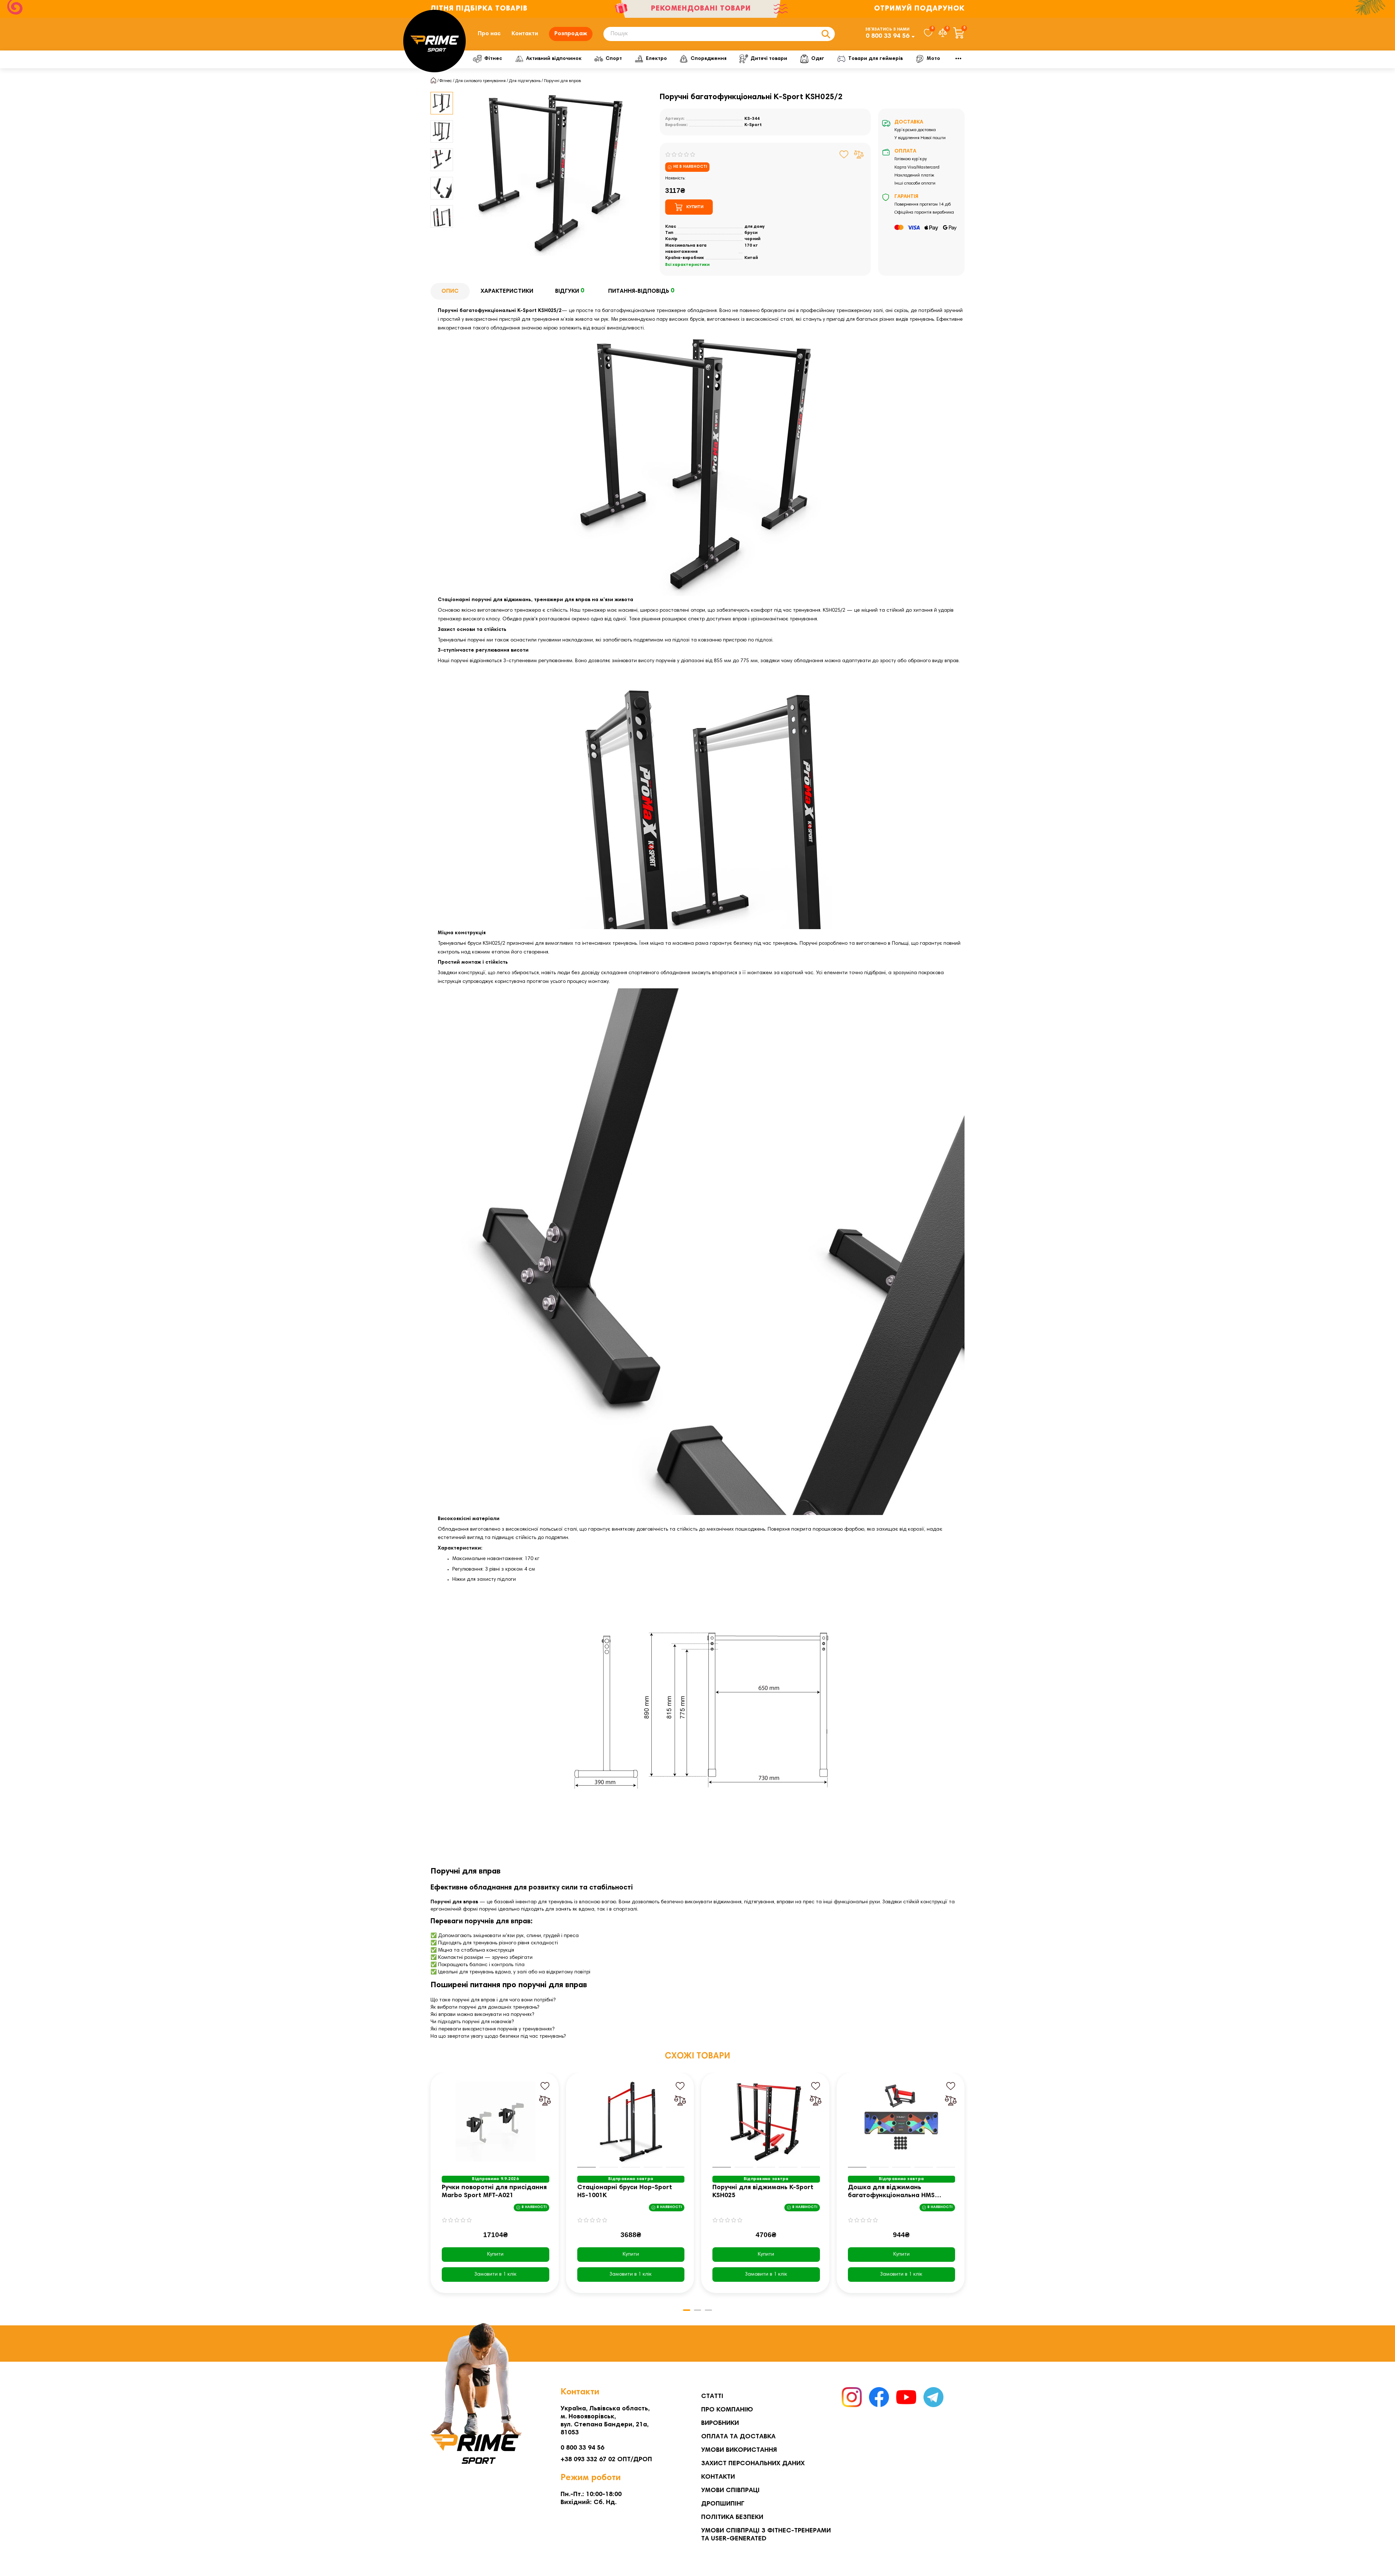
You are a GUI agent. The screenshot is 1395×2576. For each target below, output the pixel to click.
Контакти (525, 34)
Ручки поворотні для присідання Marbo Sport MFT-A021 (494, 2192)
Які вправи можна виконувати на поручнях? (482, 2015)
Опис (450, 291)
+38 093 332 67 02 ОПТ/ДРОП (606, 2460)
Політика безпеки (732, 2518)
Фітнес (493, 59)
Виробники (720, 2423)
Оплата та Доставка (738, 2437)
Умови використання (739, 2450)
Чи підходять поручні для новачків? (472, 2022)
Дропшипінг (723, 2504)
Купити (495, 2255)
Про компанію (727, 2410)
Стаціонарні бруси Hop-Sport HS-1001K (625, 2192)
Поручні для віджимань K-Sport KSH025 (763, 2192)
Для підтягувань (525, 81)
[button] (431, 2188)
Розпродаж (571, 34)
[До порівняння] (859, 154)
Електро (656, 59)
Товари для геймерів (876, 59)
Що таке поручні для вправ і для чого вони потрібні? (493, 2000)
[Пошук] (826, 34)
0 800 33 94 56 (887, 36)
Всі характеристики (687, 265)
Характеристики (507, 291)
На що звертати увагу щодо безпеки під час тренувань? (498, 2037)
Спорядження (709, 59)
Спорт (614, 59)
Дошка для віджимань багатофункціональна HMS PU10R (891, 2192)
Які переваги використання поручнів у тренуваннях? (492, 2029)
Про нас (489, 34)
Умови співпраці (730, 2491)
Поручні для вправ (562, 81)
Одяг (818, 59)
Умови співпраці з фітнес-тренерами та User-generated (766, 2535)
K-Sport (753, 125)
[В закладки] (844, 154)
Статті (712, 2397)
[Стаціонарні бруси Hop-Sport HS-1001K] (631, 2122)
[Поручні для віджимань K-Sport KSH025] (766, 2122)
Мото (933, 59)
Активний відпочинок (554, 59)
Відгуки (570, 291)
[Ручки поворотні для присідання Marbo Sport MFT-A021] (496, 2122)
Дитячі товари (769, 59)
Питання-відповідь (641, 291)
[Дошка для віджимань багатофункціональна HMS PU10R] (902, 2122)
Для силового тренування (480, 81)
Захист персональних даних (753, 2464)
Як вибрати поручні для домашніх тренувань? (485, 2008)
